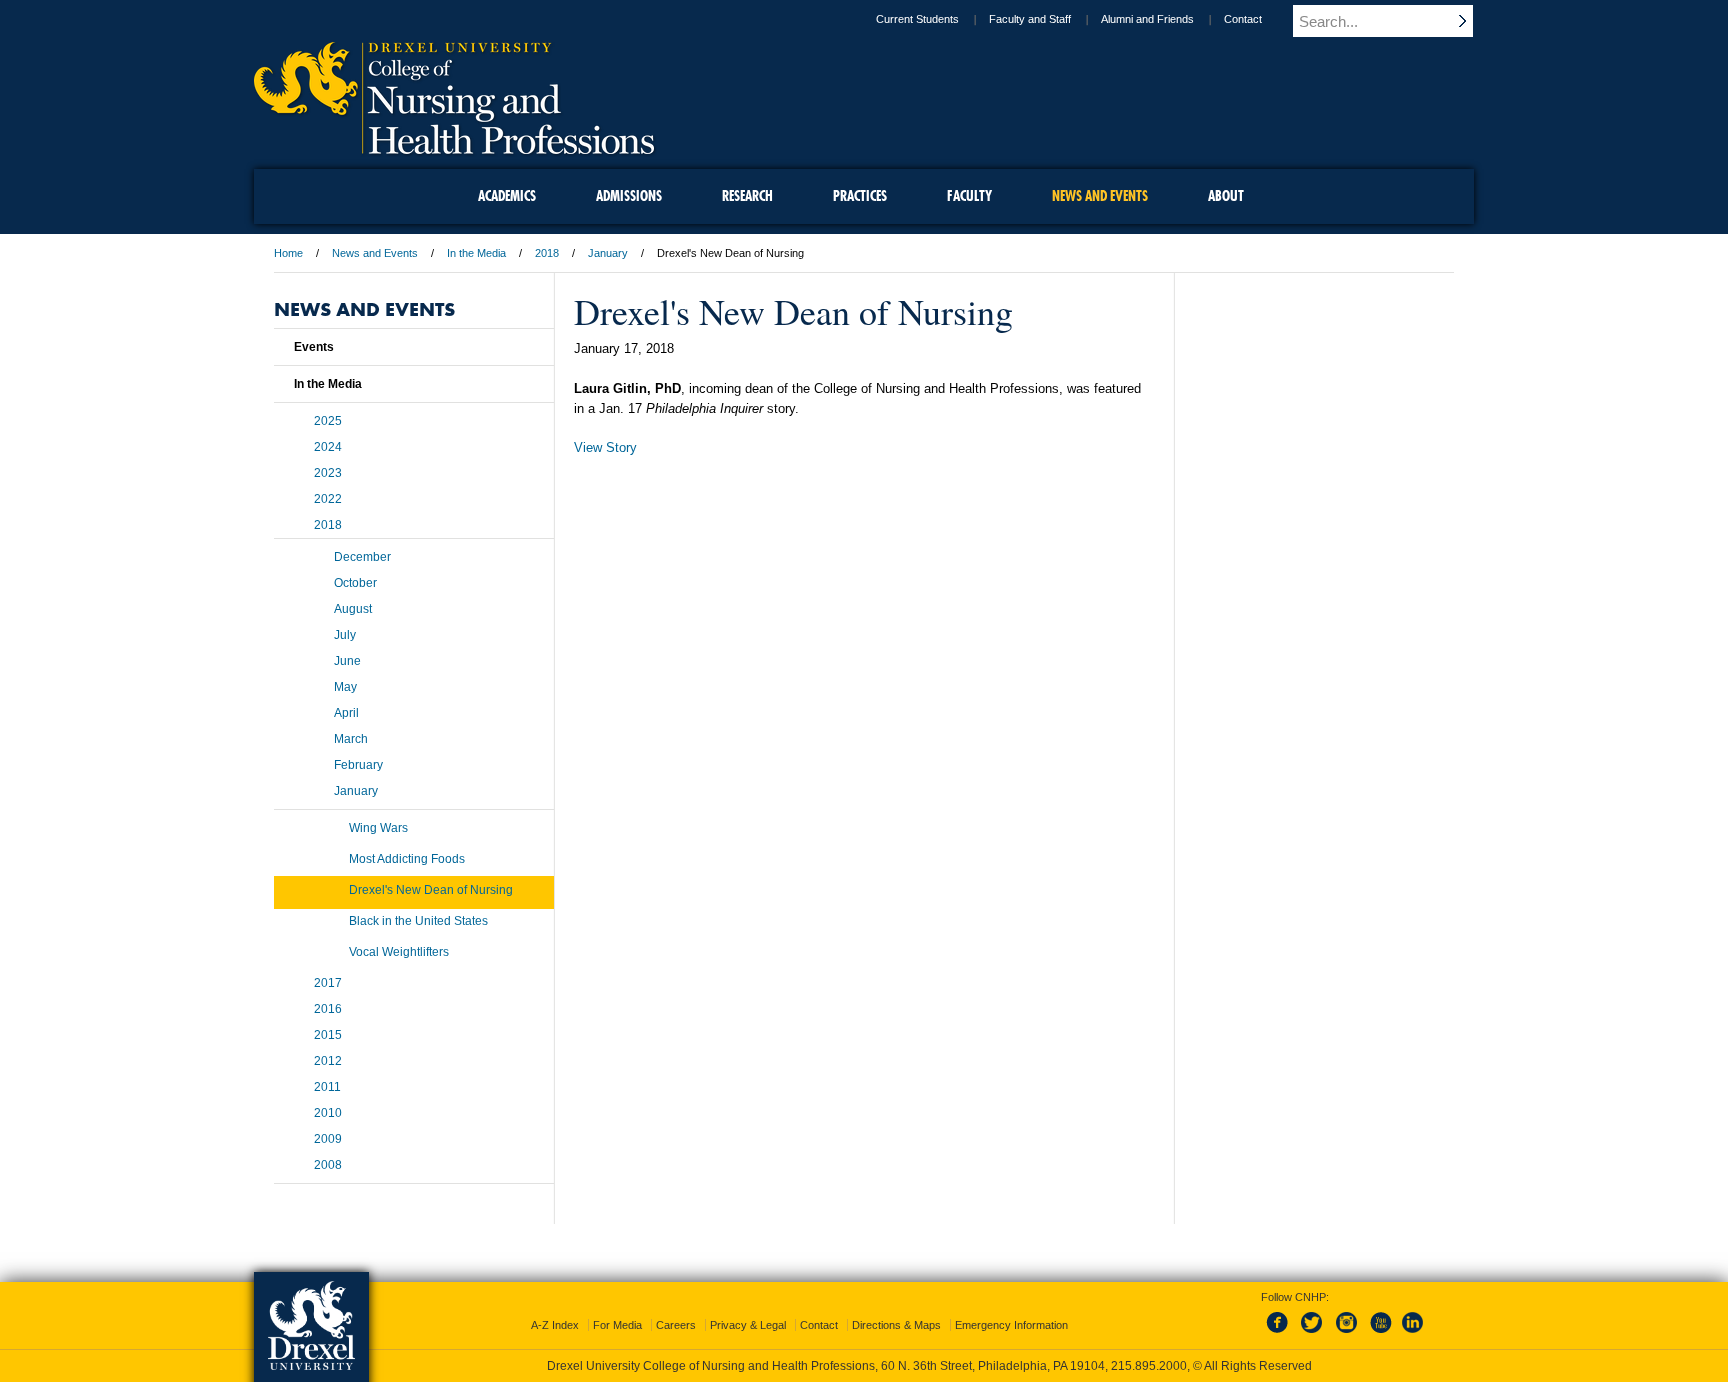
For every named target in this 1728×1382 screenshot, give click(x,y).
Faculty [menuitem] (969, 196)
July (345, 635)
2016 (328, 1009)
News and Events (375, 253)
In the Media (476, 253)
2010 (328, 1113)
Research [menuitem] (747, 196)
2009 (328, 1139)
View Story (605, 447)
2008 (328, 1165)
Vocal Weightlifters (399, 952)
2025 (328, 421)
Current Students (917, 19)
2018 (547, 253)
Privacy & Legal (748, 1325)
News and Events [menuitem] (1100, 196)
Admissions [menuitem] (629, 196)
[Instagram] (1347, 1334)
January (608, 253)
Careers (676, 1325)
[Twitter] (1314, 1334)
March (351, 739)
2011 (327, 1087)
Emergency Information (1011, 1325)
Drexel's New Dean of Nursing (431, 890)
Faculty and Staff (1030, 19)
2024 (328, 447)
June (347, 661)
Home (288, 253)
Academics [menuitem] (507, 196)
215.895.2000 (1149, 1366)
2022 (328, 499)
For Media (617, 1325)
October (355, 583)
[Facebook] (1281, 1334)
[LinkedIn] (1413, 1334)
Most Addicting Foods (407, 859)
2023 (328, 473)
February (358, 765)
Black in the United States (418, 921)
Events (314, 347)
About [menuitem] (1226, 196)
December (362, 557)
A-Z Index (555, 1325)
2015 (328, 1035)
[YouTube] (1380, 1334)
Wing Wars (378, 828)
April (346, 713)
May (345, 687)
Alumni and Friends (1147, 19)
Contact (1243, 19)
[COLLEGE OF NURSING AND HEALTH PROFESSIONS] (454, 147)
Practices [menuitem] (860, 196)
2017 (328, 983)
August (353, 609)
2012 (328, 1061)
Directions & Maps (896, 1325)
